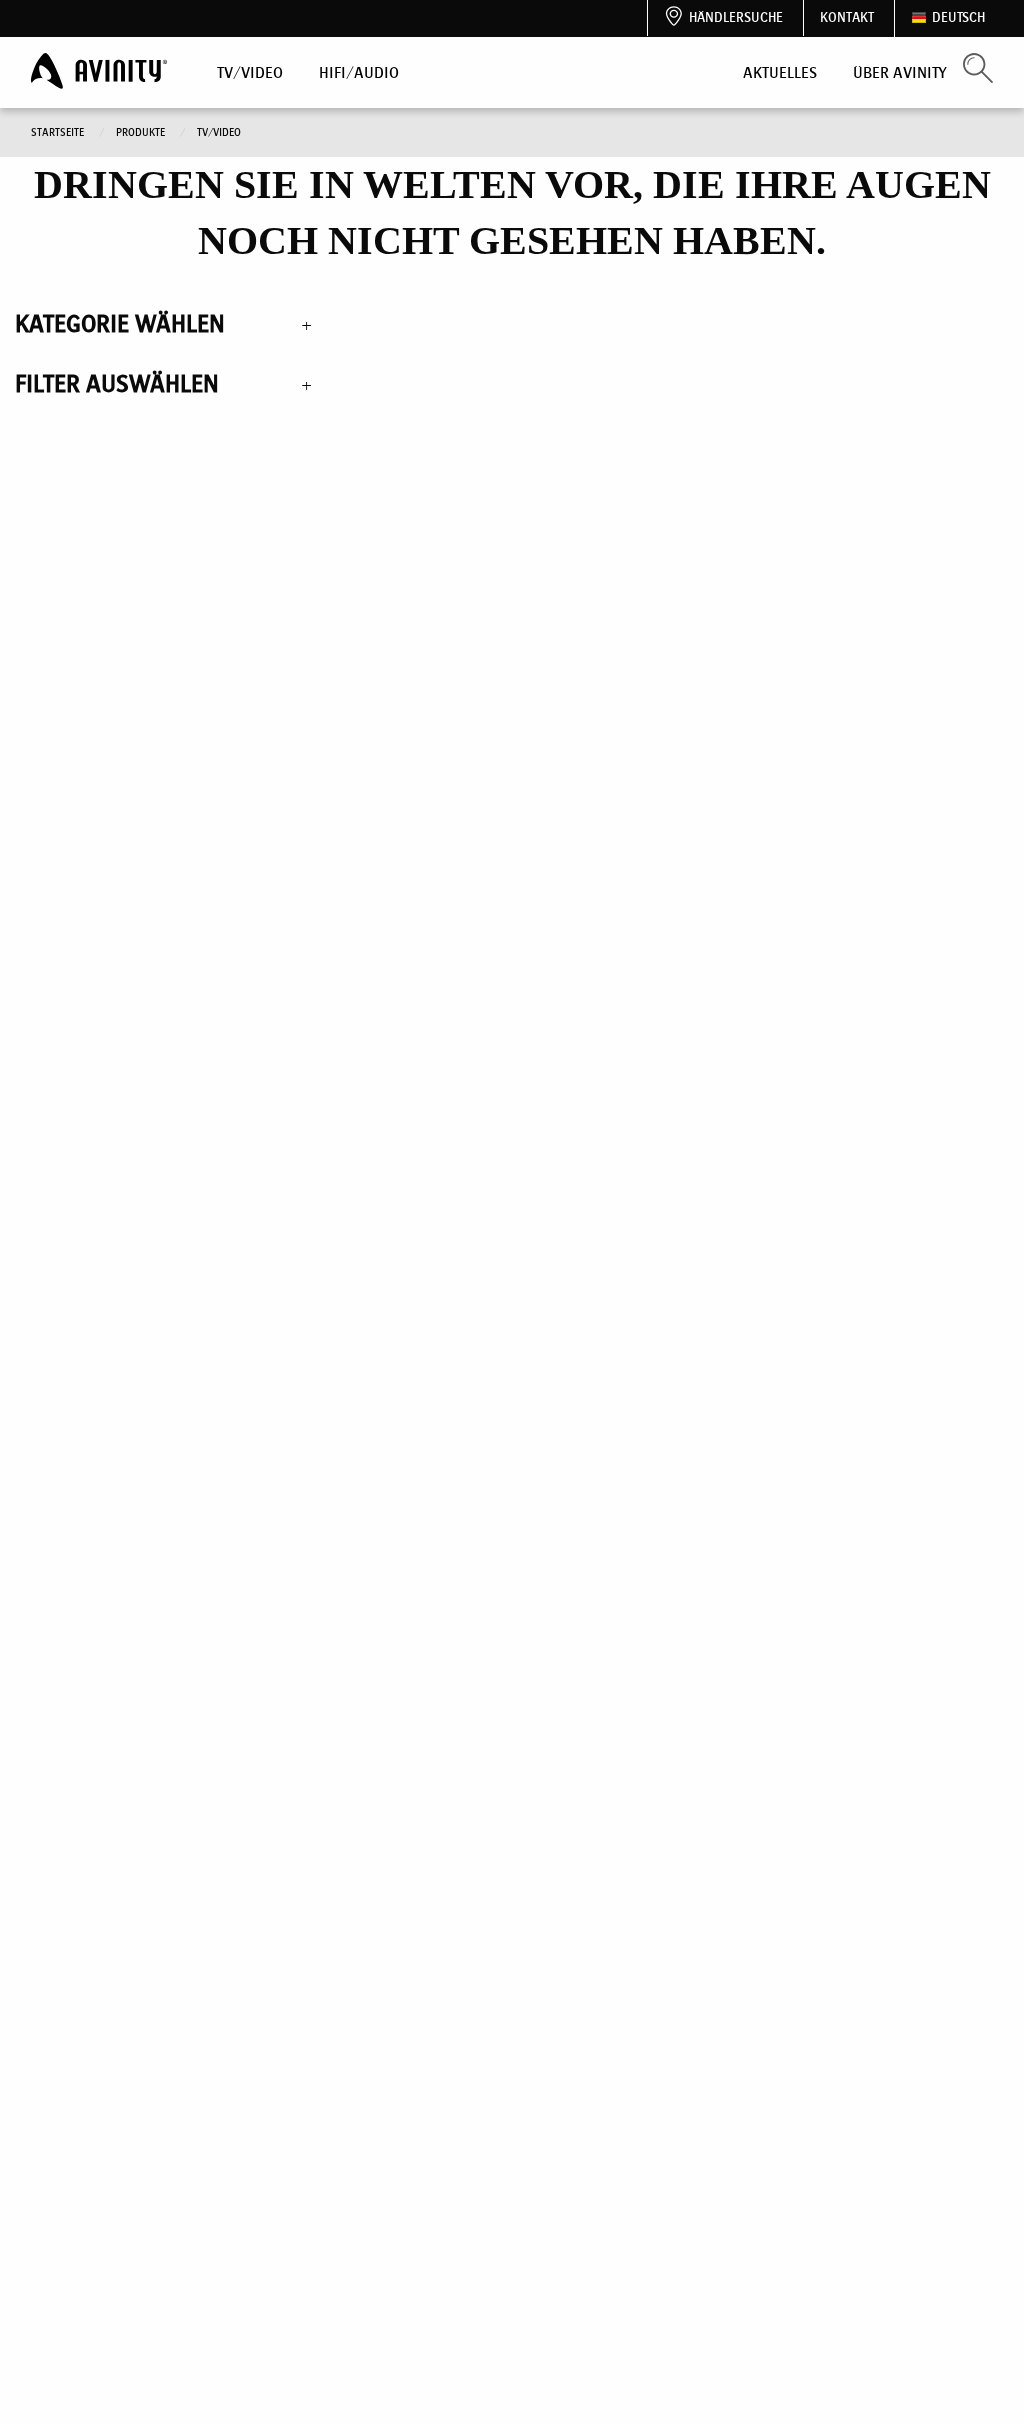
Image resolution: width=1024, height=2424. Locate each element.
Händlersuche (736, 17)
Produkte (142, 132)
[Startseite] (101, 71)
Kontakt (847, 17)
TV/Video (250, 72)
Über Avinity (900, 72)
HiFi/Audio (359, 72)
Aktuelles (780, 72)
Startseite (59, 132)
